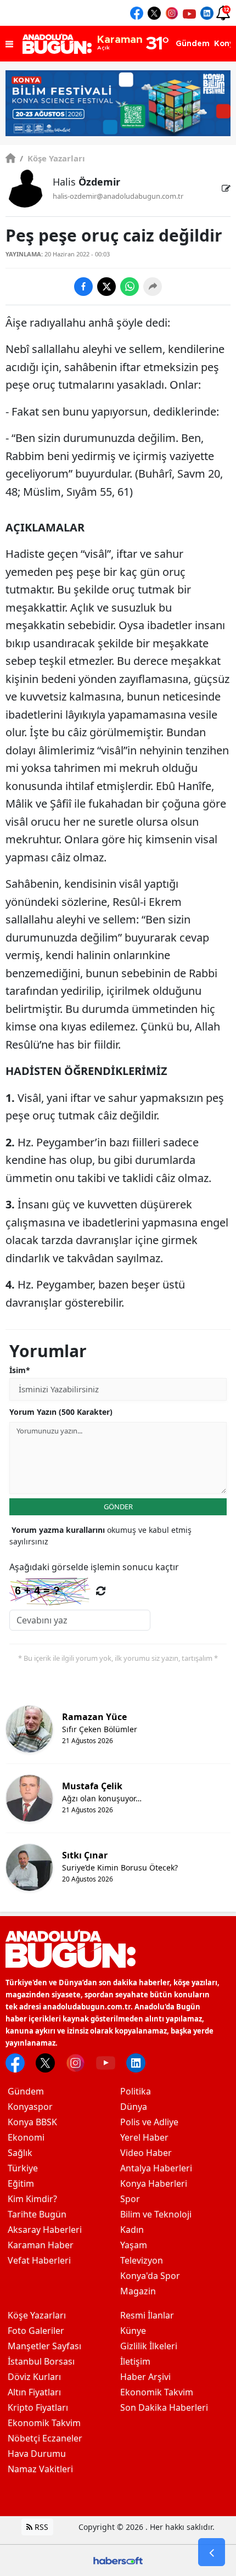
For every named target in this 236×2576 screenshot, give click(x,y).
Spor (130, 2199)
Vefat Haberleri (39, 2260)
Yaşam (134, 2245)
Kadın (132, 2230)
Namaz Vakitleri (40, 2469)
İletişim (135, 2361)
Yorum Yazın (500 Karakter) (61, 1412)
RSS (40, 2527)
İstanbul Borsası (41, 2361)
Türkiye (23, 2168)
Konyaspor (30, 2107)
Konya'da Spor (150, 2276)
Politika (136, 2091)
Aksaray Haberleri (45, 2230)
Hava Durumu (37, 2454)
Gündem (26, 2091)
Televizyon (142, 2260)
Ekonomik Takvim (44, 2423)
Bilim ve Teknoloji (156, 2214)
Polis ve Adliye (149, 2122)
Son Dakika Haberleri (164, 2407)
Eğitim (21, 2183)
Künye (133, 2331)
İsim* (20, 1370)
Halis (86, 182)
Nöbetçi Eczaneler (45, 2438)
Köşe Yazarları (52, 158)
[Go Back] (212, 2552)
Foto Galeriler (36, 2331)
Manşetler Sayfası (44, 2346)
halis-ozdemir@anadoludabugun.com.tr (118, 196)
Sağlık (20, 2153)
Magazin (138, 2291)
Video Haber (146, 2153)
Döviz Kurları (34, 2377)
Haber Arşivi (145, 2377)
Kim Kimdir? (32, 2199)
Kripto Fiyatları (38, 2407)
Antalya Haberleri (156, 2168)
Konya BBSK (32, 2122)
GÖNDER (118, 1507)
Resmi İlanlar (147, 2315)
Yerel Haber (144, 2137)
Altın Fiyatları (34, 2392)
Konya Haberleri (154, 2183)
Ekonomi (26, 2137)
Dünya (134, 2107)
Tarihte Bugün (37, 2214)
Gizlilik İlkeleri (149, 2346)
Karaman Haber (41, 2245)
